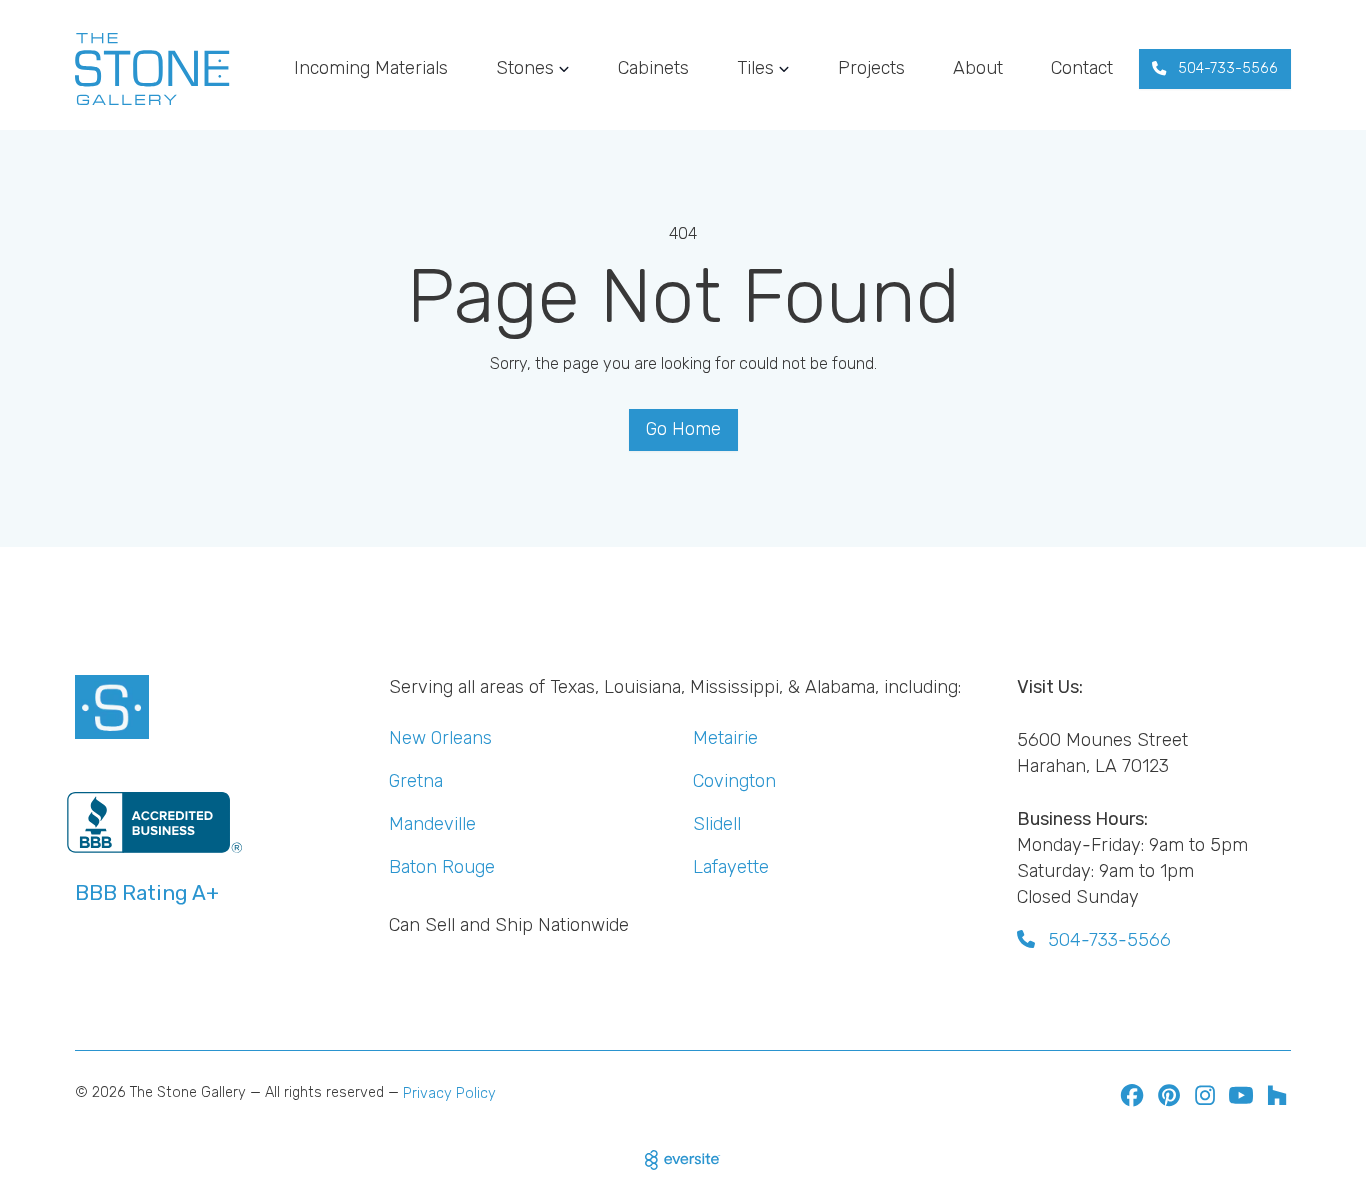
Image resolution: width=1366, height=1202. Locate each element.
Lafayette (731, 867)
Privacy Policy (449, 1093)
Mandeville (432, 824)
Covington (734, 781)
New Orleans (440, 738)
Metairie (725, 738)
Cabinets (653, 68)
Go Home (683, 429)
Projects (871, 68)
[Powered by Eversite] (682, 1160)
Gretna (416, 781)
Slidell (717, 824)
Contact (1082, 68)
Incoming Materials (371, 68)
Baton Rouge (442, 867)
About (978, 68)
